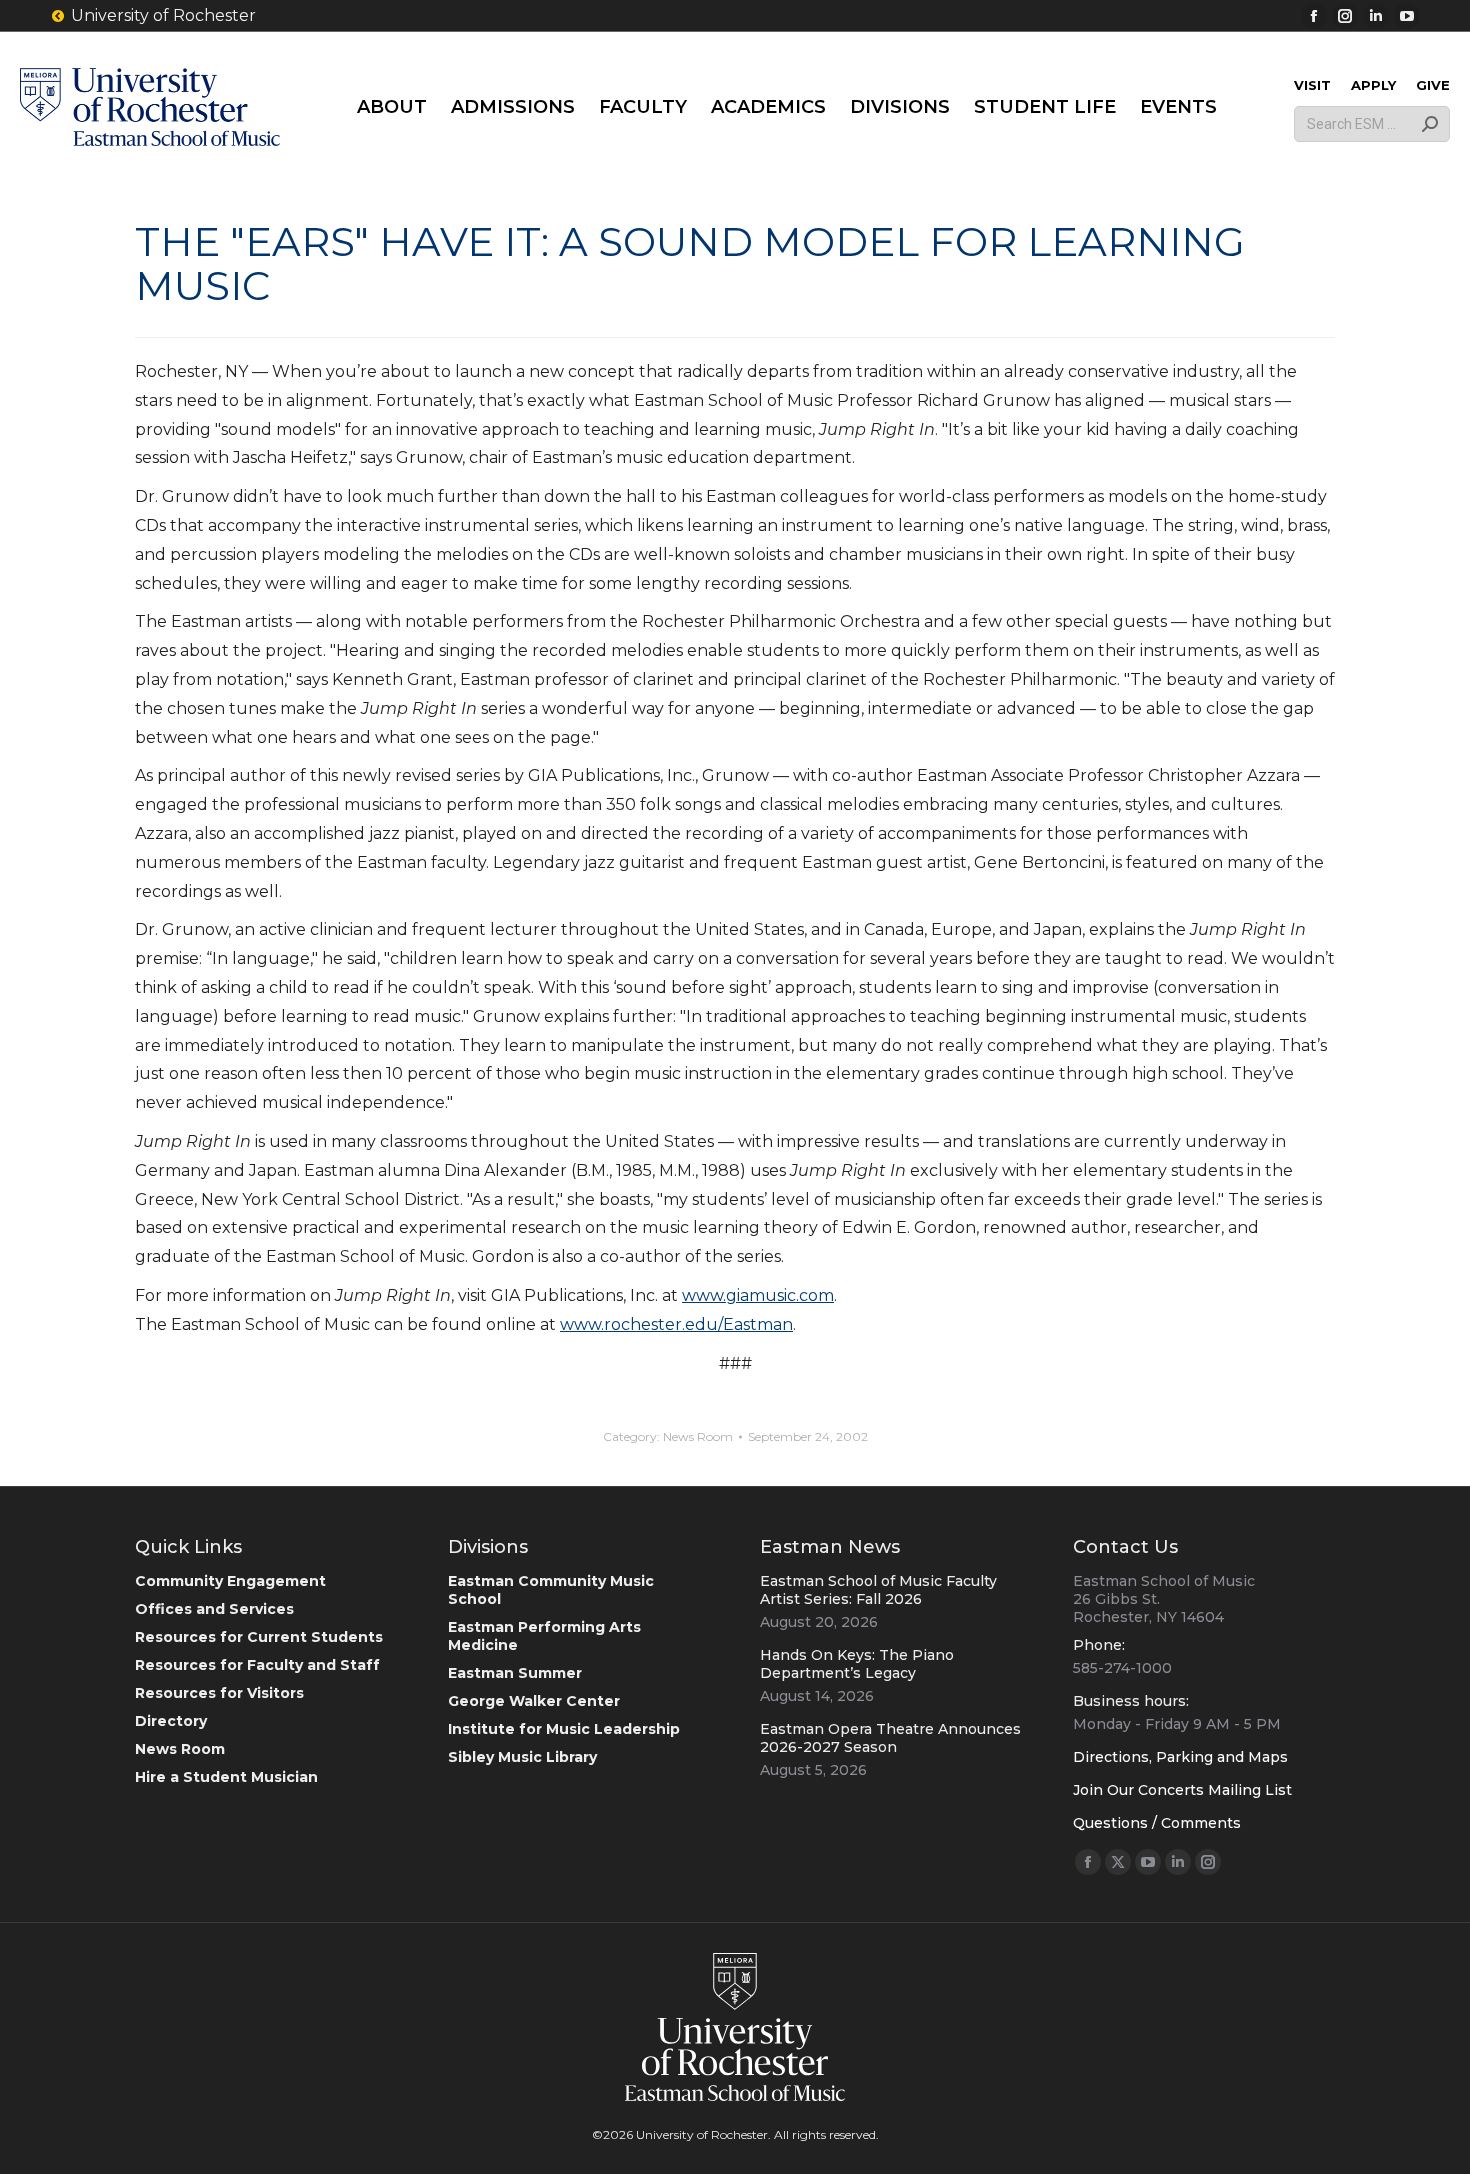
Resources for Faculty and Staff (257, 1665)
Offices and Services (214, 1609)
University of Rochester (163, 15)
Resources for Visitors (219, 1693)
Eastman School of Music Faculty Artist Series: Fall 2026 (878, 1590)
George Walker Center (534, 1701)
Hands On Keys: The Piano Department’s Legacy (857, 1664)
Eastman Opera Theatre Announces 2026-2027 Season (890, 1738)
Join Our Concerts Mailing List (1182, 1790)
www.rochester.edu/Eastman (676, 1324)
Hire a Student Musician (226, 1777)
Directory (171, 1721)
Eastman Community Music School (551, 1590)
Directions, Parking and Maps (1180, 1757)
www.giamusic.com (758, 1295)
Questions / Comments (1157, 1823)
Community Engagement (230, 1581)
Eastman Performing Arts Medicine (544, 1636)
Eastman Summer (515, 1673)
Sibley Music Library (522, 1757)
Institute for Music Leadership (564, 1729)
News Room (698, 1436)
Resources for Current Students (259, 1637)
